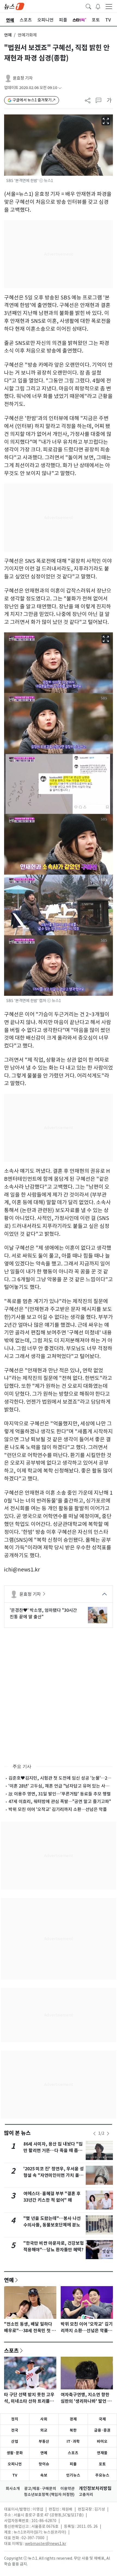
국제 (102, 2419)
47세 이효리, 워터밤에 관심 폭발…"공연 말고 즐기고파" (60, 1801)
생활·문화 (15, 2453)
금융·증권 (102, 2430)
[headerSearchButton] (88, 6)
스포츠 (11, 2350)
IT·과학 (73, 2441)
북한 (73, 2430)
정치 (15, 2419)
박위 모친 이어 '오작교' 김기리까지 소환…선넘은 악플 (58, 1809)
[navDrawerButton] (109, 6)
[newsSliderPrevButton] (94, 2134)
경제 (73, 2419)
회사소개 (13, 2489)
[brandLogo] (14, 6)
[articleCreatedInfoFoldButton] (60, 88)
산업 (15, 2441)
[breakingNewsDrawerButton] (98, 6)
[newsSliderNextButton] (108, 2134)
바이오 (102, 2441)
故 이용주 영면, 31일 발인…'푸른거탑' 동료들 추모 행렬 (60, 1794)
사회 (44, 2419)
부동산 (44, 2441)
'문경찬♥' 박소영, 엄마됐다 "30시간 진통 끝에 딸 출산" (43, 1613)
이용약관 (67, 2489)
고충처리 (86, 2495)
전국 (15, 2430)
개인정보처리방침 (95, 2488)
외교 (44, 2430)
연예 (8, 35)
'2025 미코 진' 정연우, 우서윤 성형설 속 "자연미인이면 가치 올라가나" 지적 (54, 2175)
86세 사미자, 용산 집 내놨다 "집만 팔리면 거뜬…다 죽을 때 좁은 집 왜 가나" (53, 2151)
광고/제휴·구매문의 (40, 2489)
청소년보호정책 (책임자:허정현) (49, 2495)
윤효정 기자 (23, 78)
